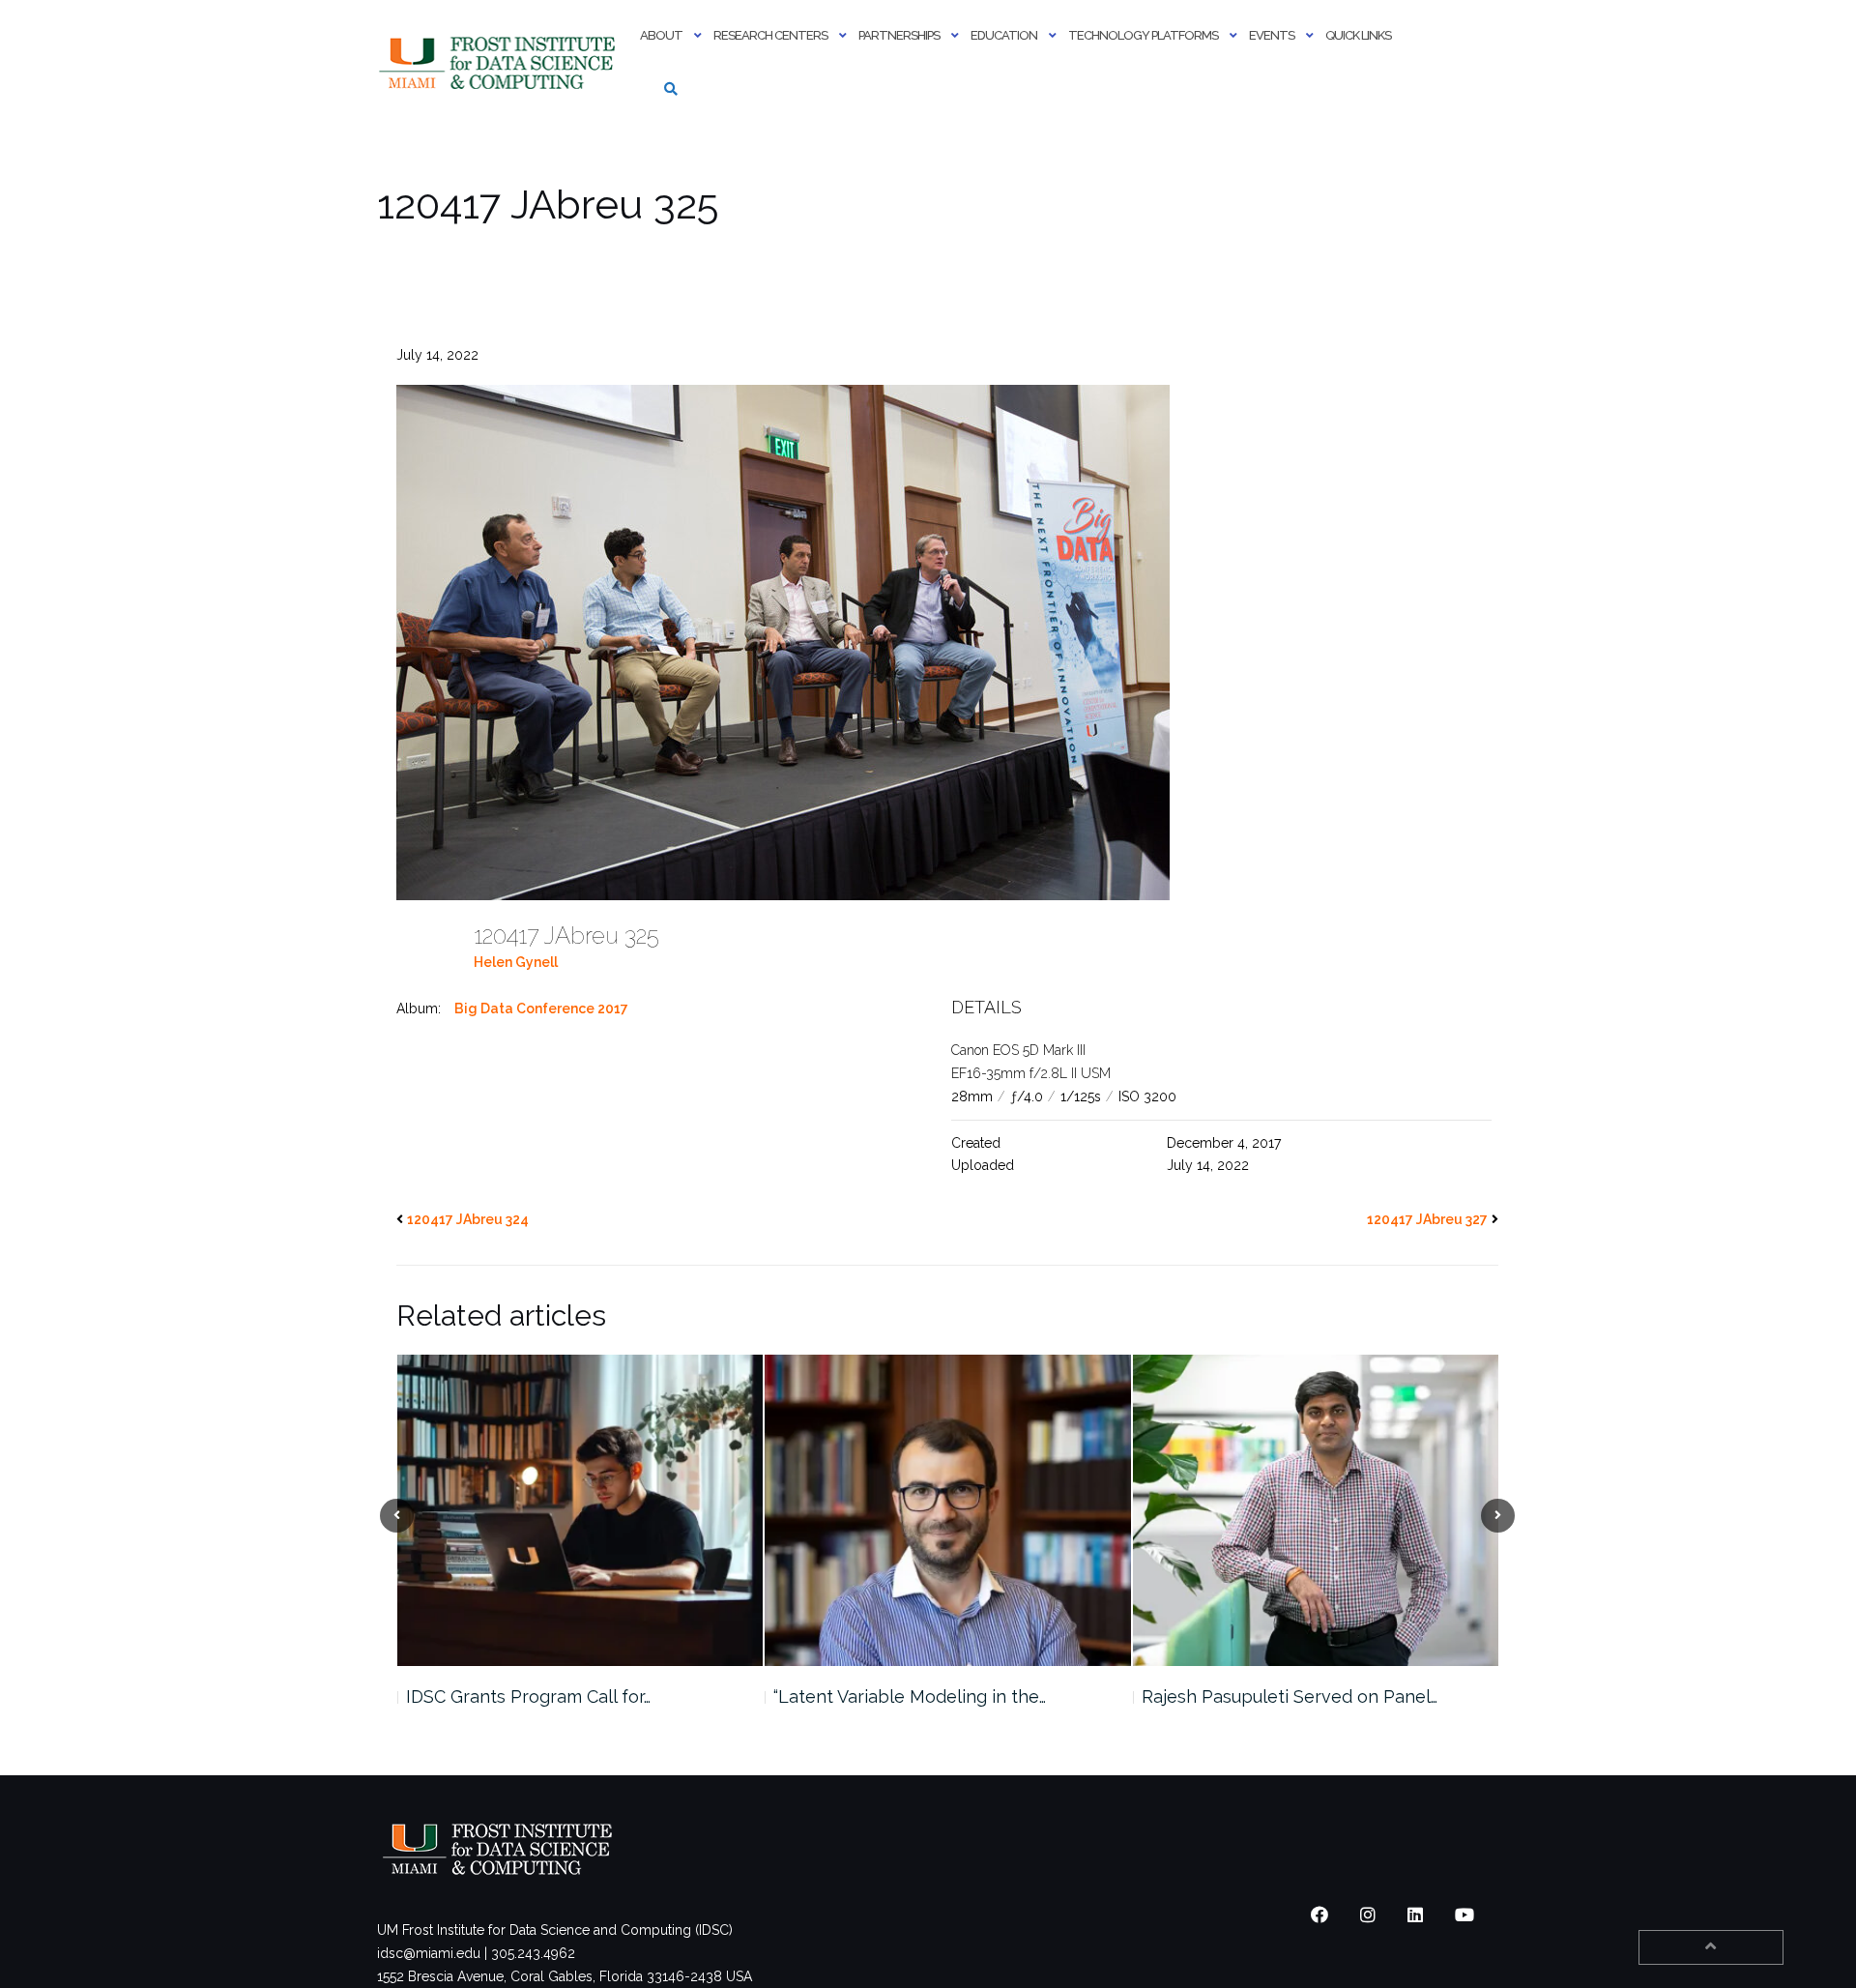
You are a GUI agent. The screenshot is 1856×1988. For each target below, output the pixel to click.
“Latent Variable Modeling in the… (541, 1696)
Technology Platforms (1143, 35)
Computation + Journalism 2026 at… (1284, 1696)
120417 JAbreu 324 (468, 1219)
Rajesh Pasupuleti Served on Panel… (921, 1696)
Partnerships (899, 35)
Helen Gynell (516, 962)
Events (1272, 35)
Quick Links (1358, 35)
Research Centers (770, 35)
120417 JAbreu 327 (1427, 1219)
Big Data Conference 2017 (541, 1009)
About (661, 35)
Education (1004, 35)
